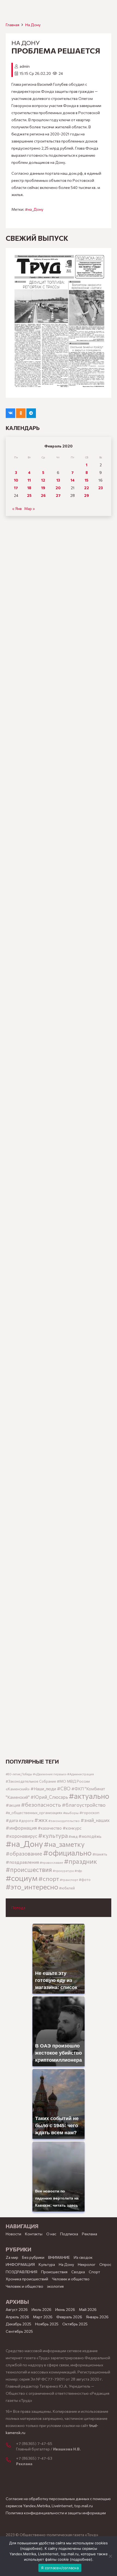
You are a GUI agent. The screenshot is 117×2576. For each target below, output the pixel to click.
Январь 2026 (97, 2317)
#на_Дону (34, 209)
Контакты (34, 2234)
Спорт (94, 2272)
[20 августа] (59, 323)
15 (87, 480)
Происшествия (54, 2272)
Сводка (78, 2272)
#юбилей (67, 1888)
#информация (21, 1828)
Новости (13, 2234)
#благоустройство (84, 1805)
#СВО (64, 1788)
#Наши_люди (43, 1789)
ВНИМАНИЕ (59, 2257)
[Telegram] (31, 413)
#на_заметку (64, 1844)
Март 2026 (43, 2317)
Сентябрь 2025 (19, 2331)
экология (55, 2286)
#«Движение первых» (50, 1774)
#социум (22, 1878)
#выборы (71, 1813)
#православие (51, 1862)
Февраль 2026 (69, 2317)
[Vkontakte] (10, 413)
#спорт (49, 1878)
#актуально (89, 1796)
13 (58, 480)
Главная (13, 25)
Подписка (69, 2234)
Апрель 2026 (17, 2317)
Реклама (90, 2234)
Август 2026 (17, 2309)
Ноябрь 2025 (47, 2324)
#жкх (41, 1820)
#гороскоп (89, 1812)
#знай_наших (95, 1820)
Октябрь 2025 (75, 2324)
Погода (18, 1908)
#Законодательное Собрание (31, 1781)
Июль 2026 (41, 2309)
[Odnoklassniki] (21, 413)
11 (29, 480)
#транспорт (69, 1880)
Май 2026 (88, 2309)
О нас (51, 2234)
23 (101, 488)
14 (73, 480)
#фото (85, 1880)
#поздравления (22, 1862)
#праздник (81, 1861)
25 (29, 495)
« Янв (17, 508)
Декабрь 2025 (19, 2324)
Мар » (30, 508)
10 (16, 480)
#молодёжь (90, 1836)
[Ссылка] (59, 728)
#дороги (26, 1821)
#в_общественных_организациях (34, 1813)
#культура (53, 1835)
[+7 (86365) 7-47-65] (11, 2446)
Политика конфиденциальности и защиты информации (56, 2513)
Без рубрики (33, 2257)
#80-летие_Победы (19, 1774)
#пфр (78, 1871)
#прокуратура (63, 1871)
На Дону (33, 25)
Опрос (105, 2264)
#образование (24, 1853)
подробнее (31, 2548)
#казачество (50, 1828)
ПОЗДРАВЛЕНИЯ (21, 2272)
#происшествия (29, 1869)
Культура (47, 2264)
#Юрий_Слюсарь (49, 1797)
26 (43, 495)
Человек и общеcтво (71, 2279)
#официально (67, 1853)
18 (29, 488)
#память (100, 1854)
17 (16, 488)
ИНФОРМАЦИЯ (20, 2264)
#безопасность (41, 1805)
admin (25, 66)
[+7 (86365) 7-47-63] (11, 2460)
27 (58, 495)
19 (43, 488)
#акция (13, 1805)
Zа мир (12, 2257)
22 (87, 488)
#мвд (73, 1836)
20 (58, 488)
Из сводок (83, 2257)
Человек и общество (24, 2286)
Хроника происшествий (27, 2279)
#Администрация (81, 1774)
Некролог (87, 2264)
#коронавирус (21, 1836)
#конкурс (72, 1828)
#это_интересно (32, 1887)
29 (87, 495)
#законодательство (64, 1821)
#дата (12, 1820)
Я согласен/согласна (60, 2568)
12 (43, 480)
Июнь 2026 (65, 2309)
